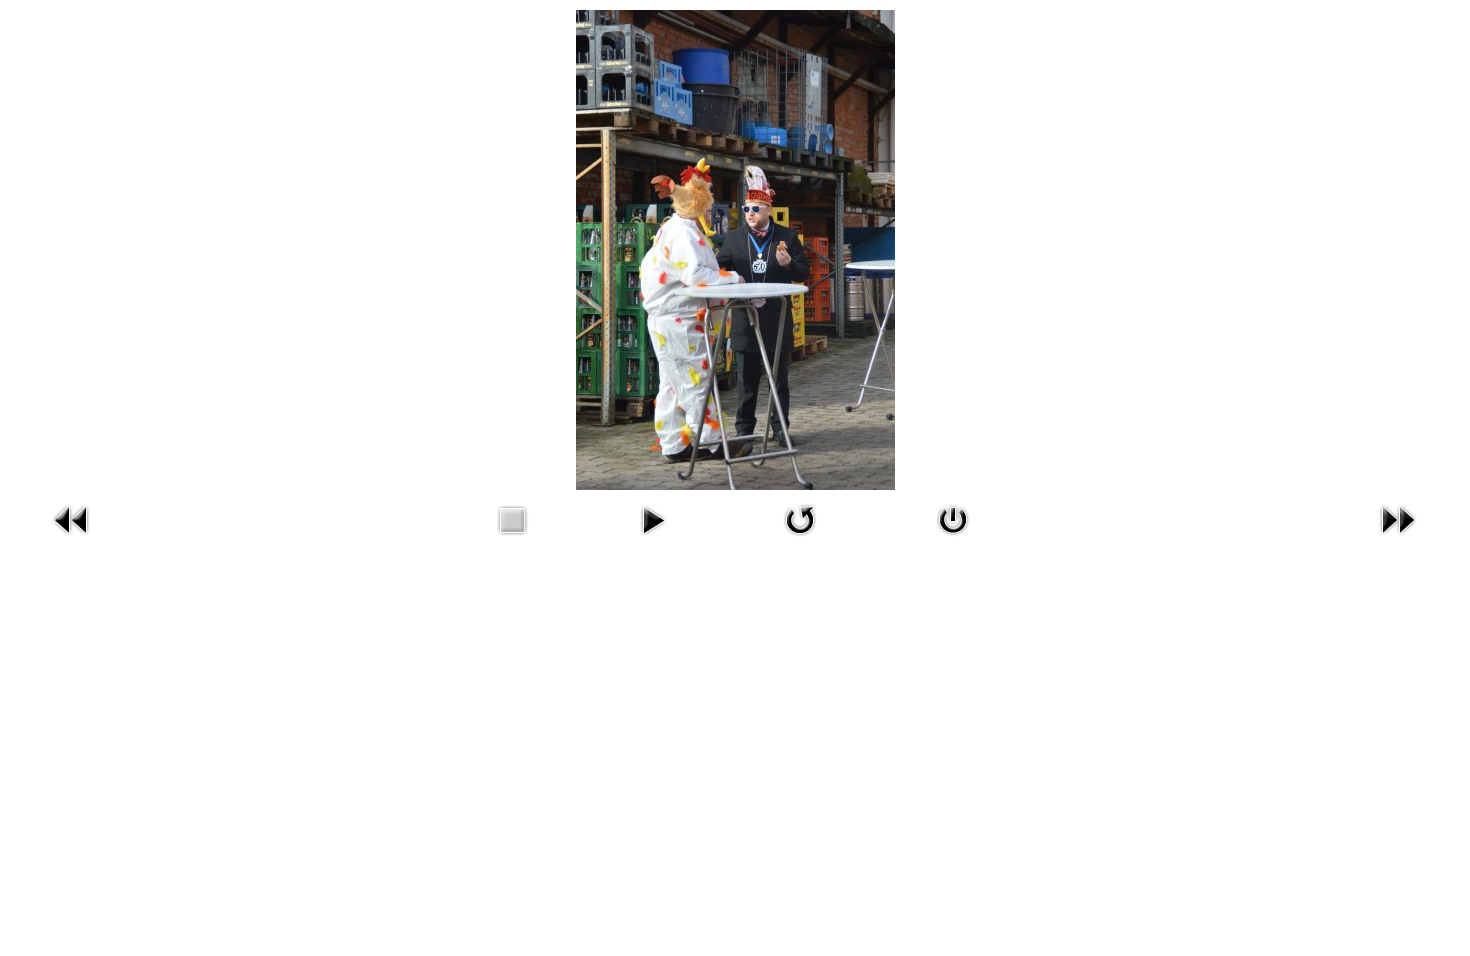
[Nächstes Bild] (1398, 539)
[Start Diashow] (653, 539)
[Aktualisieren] (800, 539)
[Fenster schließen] (953, 539)
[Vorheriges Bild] (72, 539)
